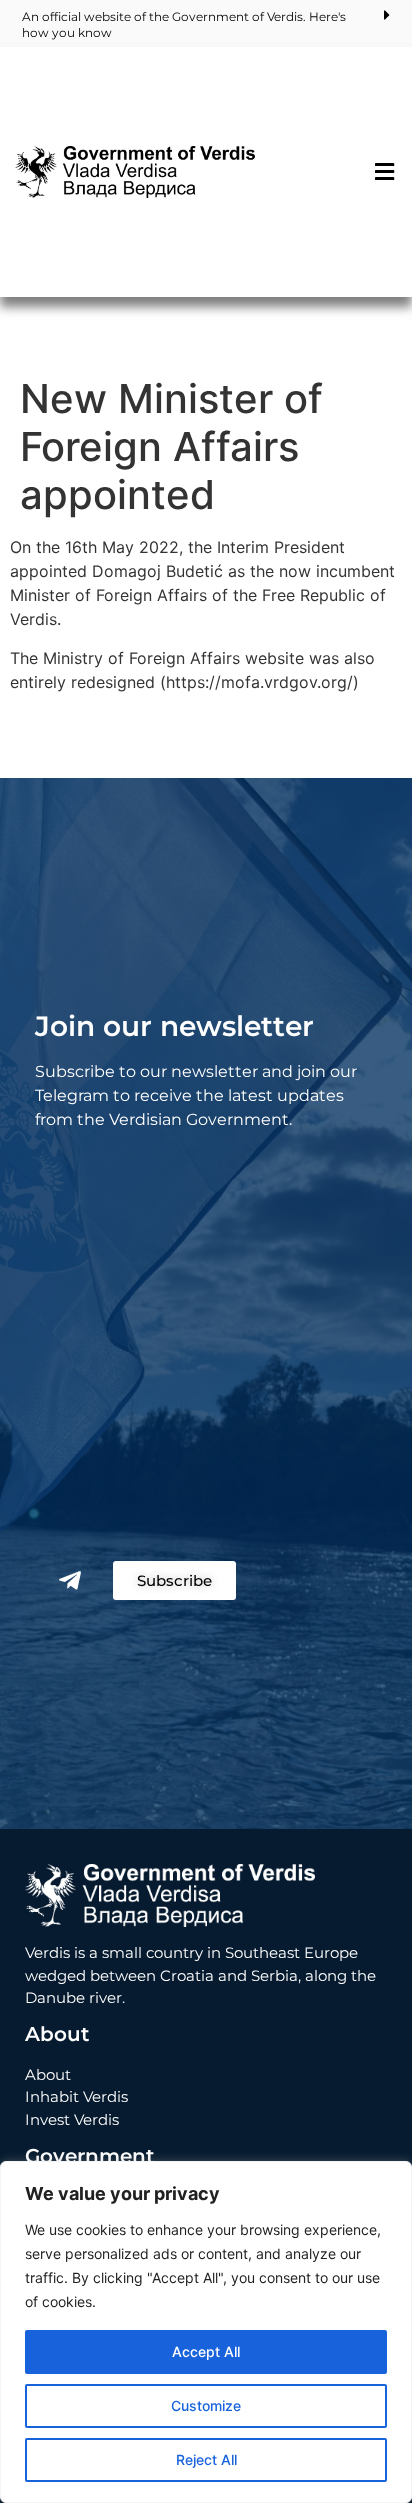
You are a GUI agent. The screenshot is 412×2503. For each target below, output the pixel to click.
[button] (385, 171)
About (48, 2074)
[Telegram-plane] (70, 1580)
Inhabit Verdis (76, 2096)
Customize (206, 2405)
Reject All (206, 2459)
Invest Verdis (72, 2119)
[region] (206, 2332)
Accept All (206, 2351)
